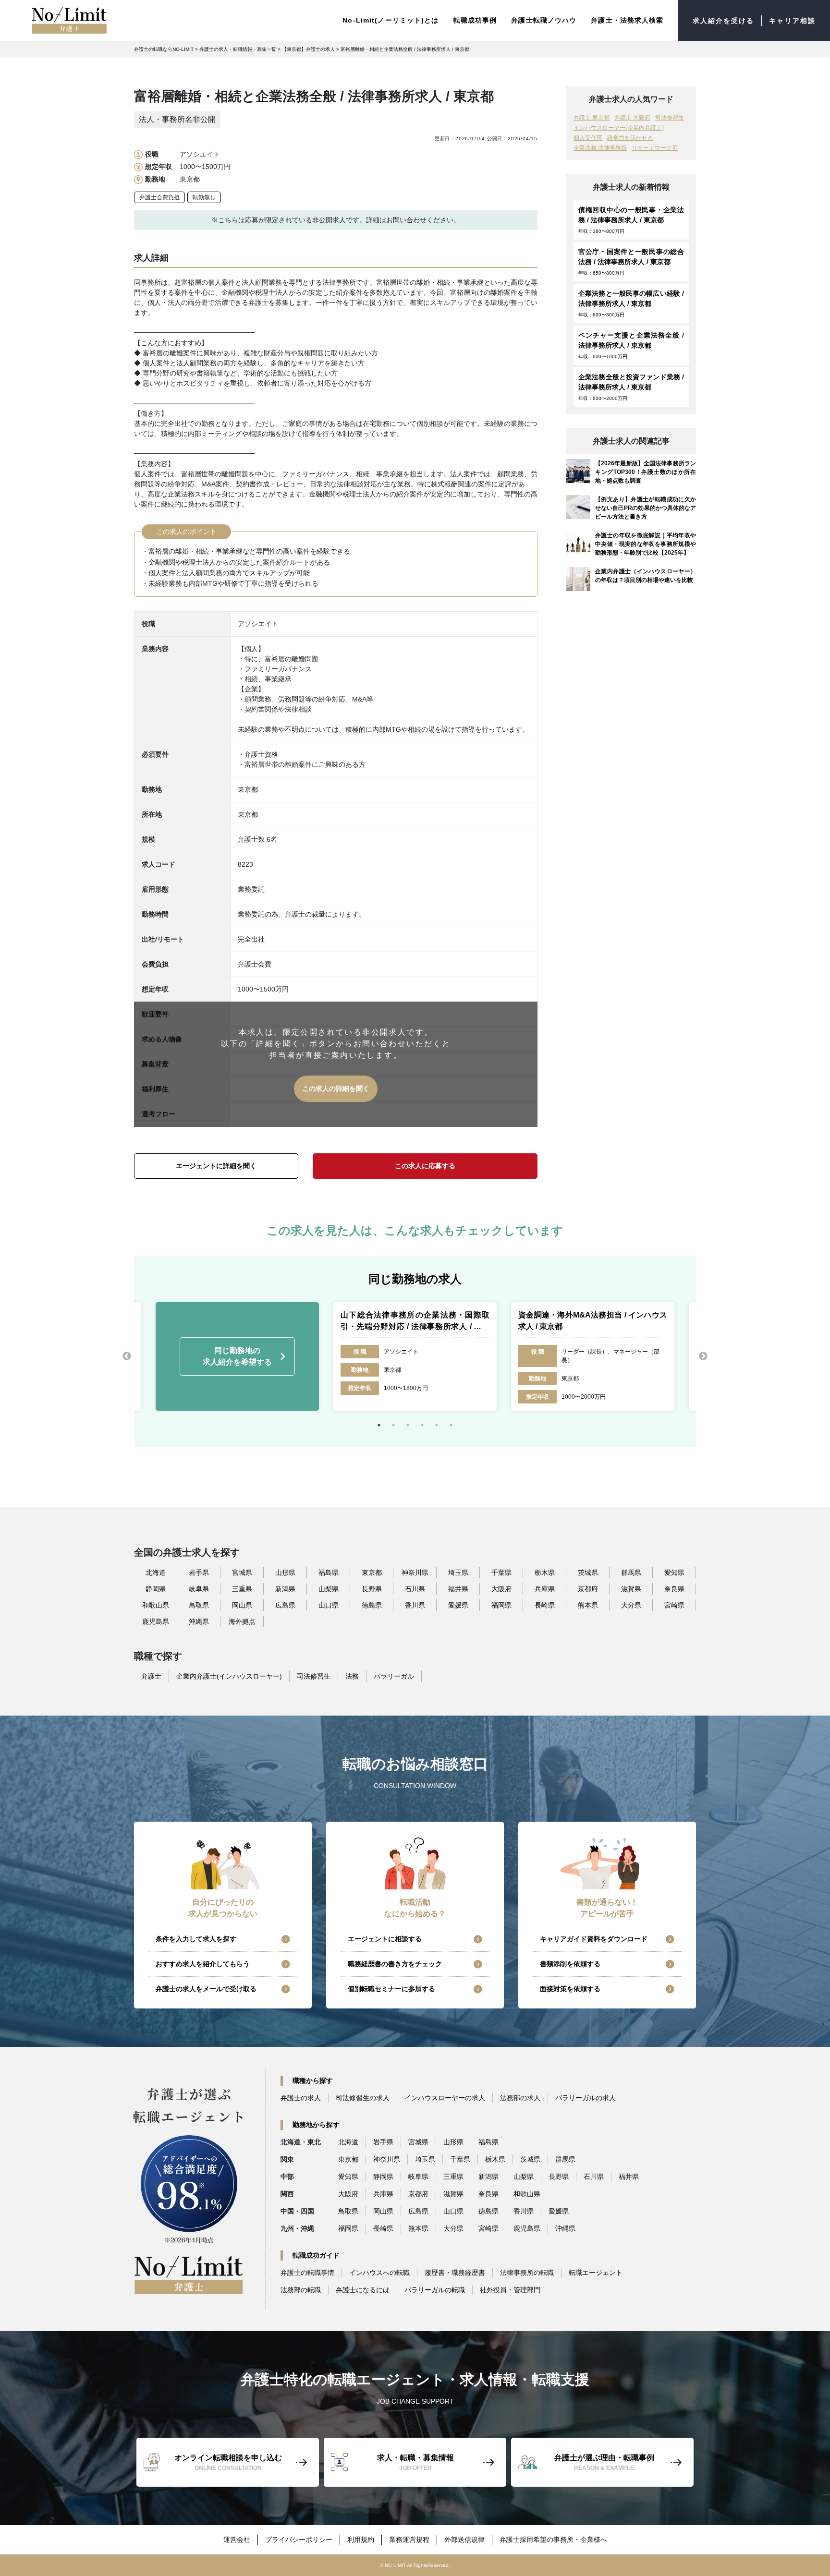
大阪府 (501, 1589)
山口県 (329, 1605)
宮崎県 (674, 1605)
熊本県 (588, 1605)
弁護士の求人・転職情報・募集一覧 (238, 49)
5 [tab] (437, 1425)
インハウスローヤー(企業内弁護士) (619, 128)
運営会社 (237, 2540)
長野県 (372, 1589)
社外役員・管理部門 (510, 2290)
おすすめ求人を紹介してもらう (203, 1964)
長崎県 (545, 1605)
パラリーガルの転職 (435, 2290)
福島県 (329, 1572)
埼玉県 (458, 1572)
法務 (352, 1676)
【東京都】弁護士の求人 (308, 49)
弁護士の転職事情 (307, 2273)
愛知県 (674, 1572)
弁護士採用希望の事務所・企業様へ (553, 2540)
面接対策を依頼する (570, 1989)
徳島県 (372, 1605)
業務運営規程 (409, 2540)
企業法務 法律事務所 (600, 148)
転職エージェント (596, 2273)
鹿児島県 (156, 1621)
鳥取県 (199, 1605)
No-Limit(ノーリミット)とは (391, 20)
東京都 (372, 1572)
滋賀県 (631, 1589)
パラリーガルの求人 (586, 2098)
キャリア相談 (792, 21)
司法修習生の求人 (363, 2098)
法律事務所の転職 (527, 2273)
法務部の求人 (520, 2098)
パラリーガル (394, 1676)
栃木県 (545, 1572)
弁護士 (151, 1676)
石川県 (415, 1589)
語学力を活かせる (630, 138)
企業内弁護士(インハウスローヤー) (229, 1676)
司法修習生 (670, 118)
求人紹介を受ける (724, 21)
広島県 (285, 1605)
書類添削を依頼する (570, 1964)
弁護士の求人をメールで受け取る (206, 1989)
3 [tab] (408, 1425)
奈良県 (674, 1589)
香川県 (415, 1605)
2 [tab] (393, 1425)
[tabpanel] (415, 1356)
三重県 (242, 1589)
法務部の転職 (301, 2290)
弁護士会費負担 (159, 197)
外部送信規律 (464, 2540)
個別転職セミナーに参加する (391, 1989)
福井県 (458, 1589)
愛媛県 (458, 1605)
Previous (127, 1356)
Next (703, 1356)
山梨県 (329, 1589)
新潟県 (285, 1589)
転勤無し (204, 197)
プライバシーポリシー (299, 2540)
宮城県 (242, 1572)
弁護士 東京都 (592, 118)
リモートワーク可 (655, 148)
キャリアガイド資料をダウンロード (594, 1939)
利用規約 (361, 2540)
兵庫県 (545, 1589)
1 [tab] (379, 1425)
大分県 (631, 1605)
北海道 (156, 1572)
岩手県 (199, 1572)
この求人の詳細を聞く (336, 1088)
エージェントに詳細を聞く (216, 1166)
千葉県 (501, 1572)
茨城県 (588, 1572)
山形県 (285, 1572)
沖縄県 (199, 1621)
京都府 (588, 1589)
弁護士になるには (363, 2290)
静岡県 (156, 1589)
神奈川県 (415, 1572)
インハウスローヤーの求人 (445, 2098)
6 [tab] (451, 1425)
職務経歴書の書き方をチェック (395, 1964)
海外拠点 (242, 1621)
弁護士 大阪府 (632, 118)
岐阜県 (199, 1589)
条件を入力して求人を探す (196, 1939)
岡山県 (242, 1605)
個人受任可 (588, 138)
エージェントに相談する (385, 1939)
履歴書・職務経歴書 (455, 2273)
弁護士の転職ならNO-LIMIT (164, 49)
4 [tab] (422, 1425)
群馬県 (631, 1572)
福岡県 (501, 1605)
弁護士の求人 (301, 2098)
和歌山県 (156, 1605)
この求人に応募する (425, 1166)
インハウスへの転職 (379, 2273)
